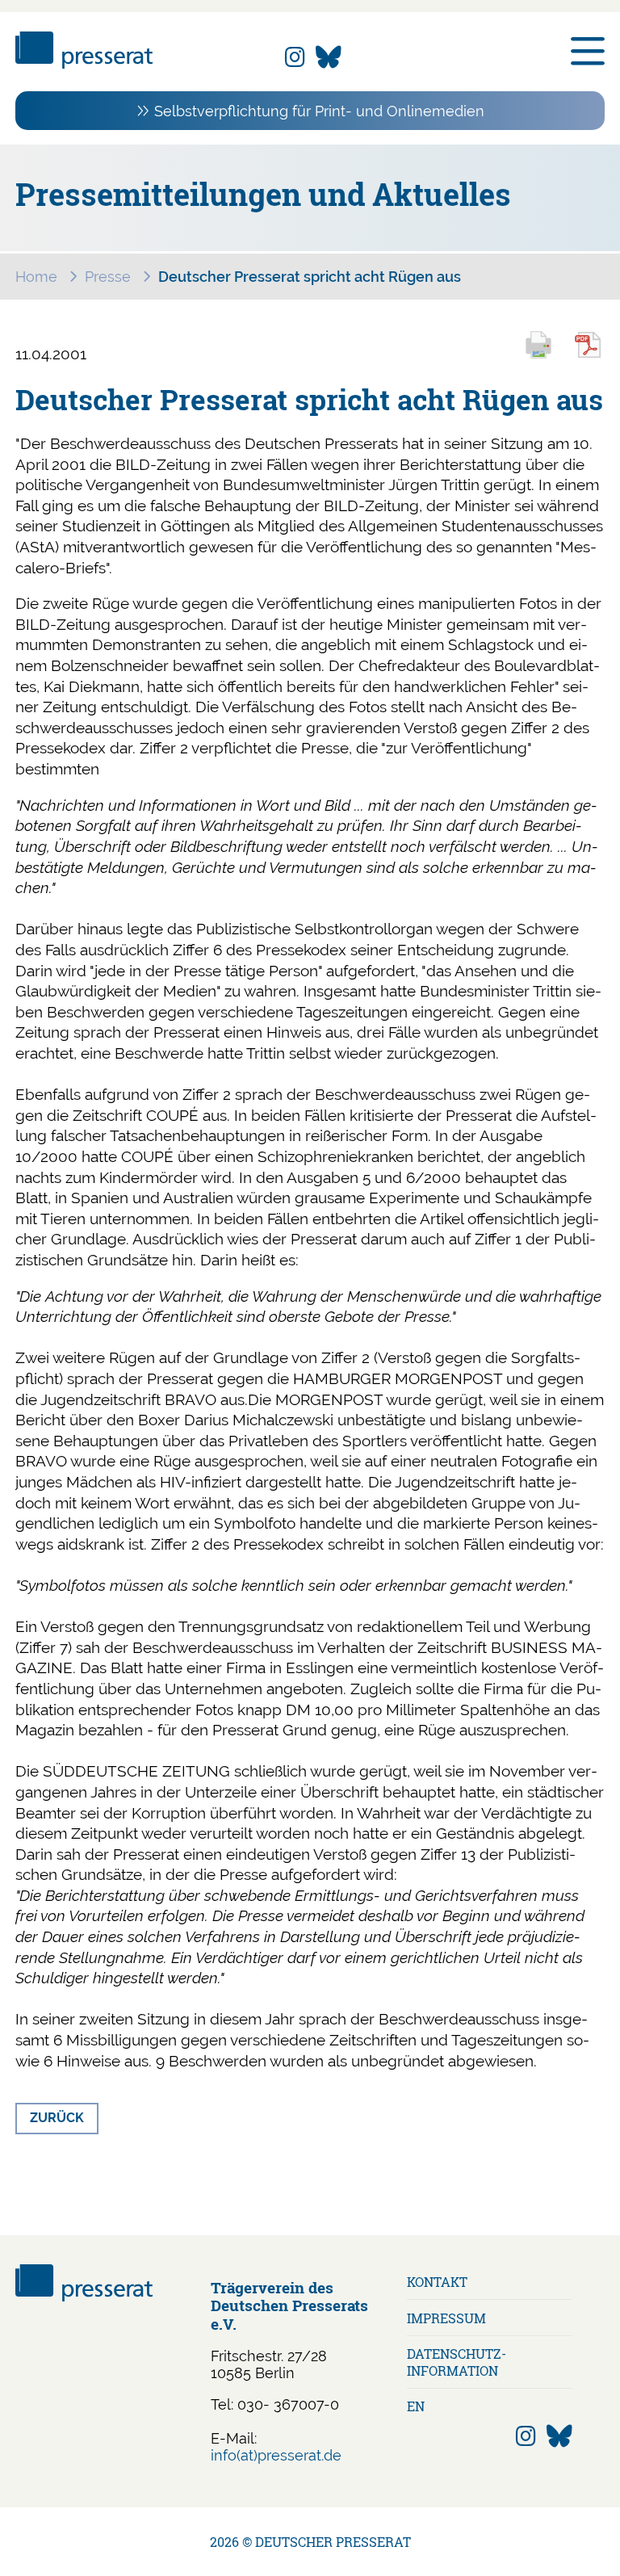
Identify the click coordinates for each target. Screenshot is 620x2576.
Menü (588, 52)
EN (416, 2406)
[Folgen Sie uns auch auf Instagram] (295, 58)
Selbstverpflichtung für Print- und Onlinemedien (319, 111)
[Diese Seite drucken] (546, 356)
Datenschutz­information (457, 2362)
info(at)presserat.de (276, 2455)
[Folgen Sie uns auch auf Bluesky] (329, 58)
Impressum (446, 2318)
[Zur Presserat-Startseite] (84, 63)
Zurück (57, 2118)
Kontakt (437, 2282)
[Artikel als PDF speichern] (597, 356)
